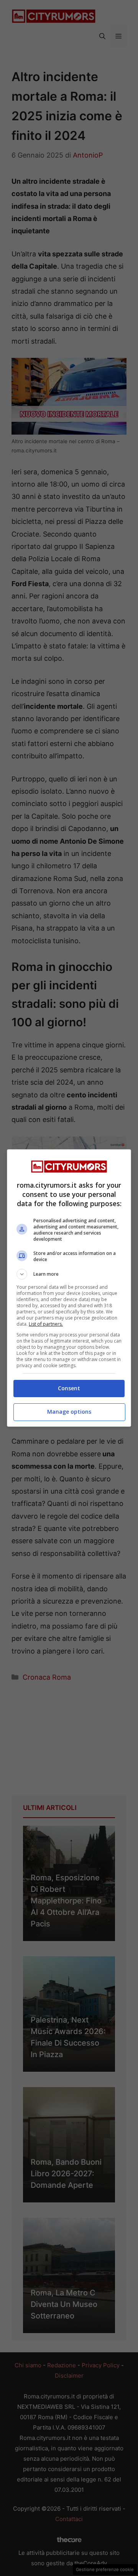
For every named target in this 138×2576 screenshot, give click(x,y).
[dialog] (69, 1288)
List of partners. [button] (46, 1324)
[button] (69, 1274)
